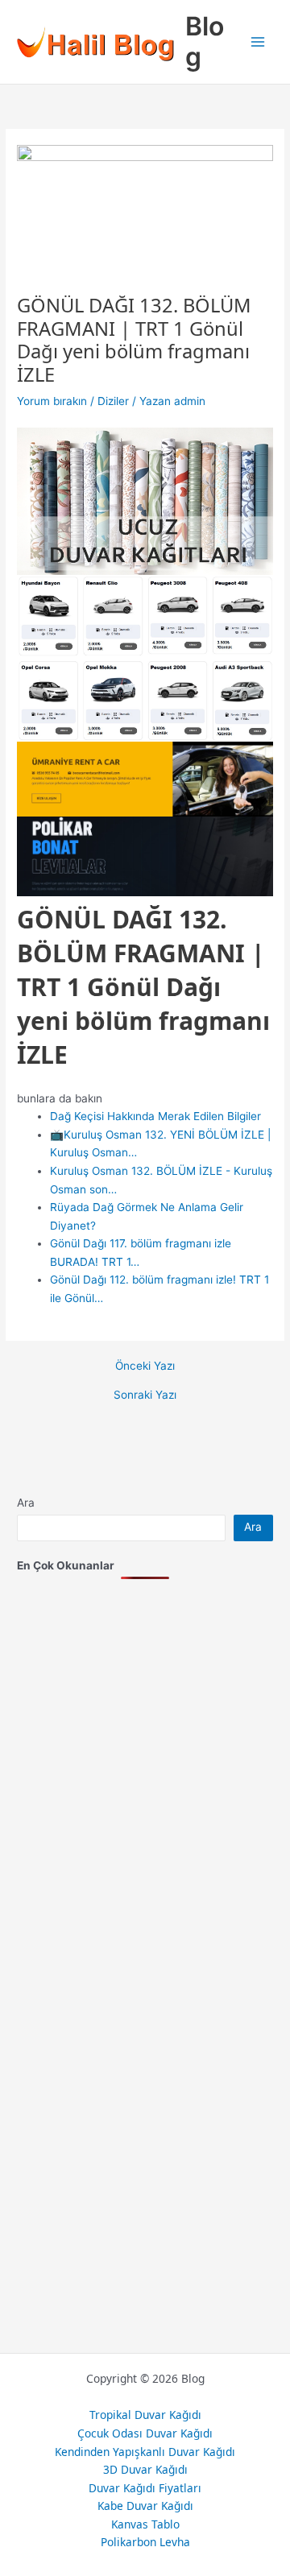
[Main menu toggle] (258, 42)
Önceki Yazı (145, 1367)
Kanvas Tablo (145, 2524)
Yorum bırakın (52, 401)
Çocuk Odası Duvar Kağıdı (145, 2433)
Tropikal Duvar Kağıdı (145, 2415)
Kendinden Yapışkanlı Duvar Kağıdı (145, 2452)
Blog (205, 41)
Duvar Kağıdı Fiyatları (145, 2488)
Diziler (113, 401)
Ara (26, 1503)
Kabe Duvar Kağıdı (145, 2506)
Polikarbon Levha (145, 2542)
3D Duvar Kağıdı (145, 2469)
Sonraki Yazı (145, 1396)
